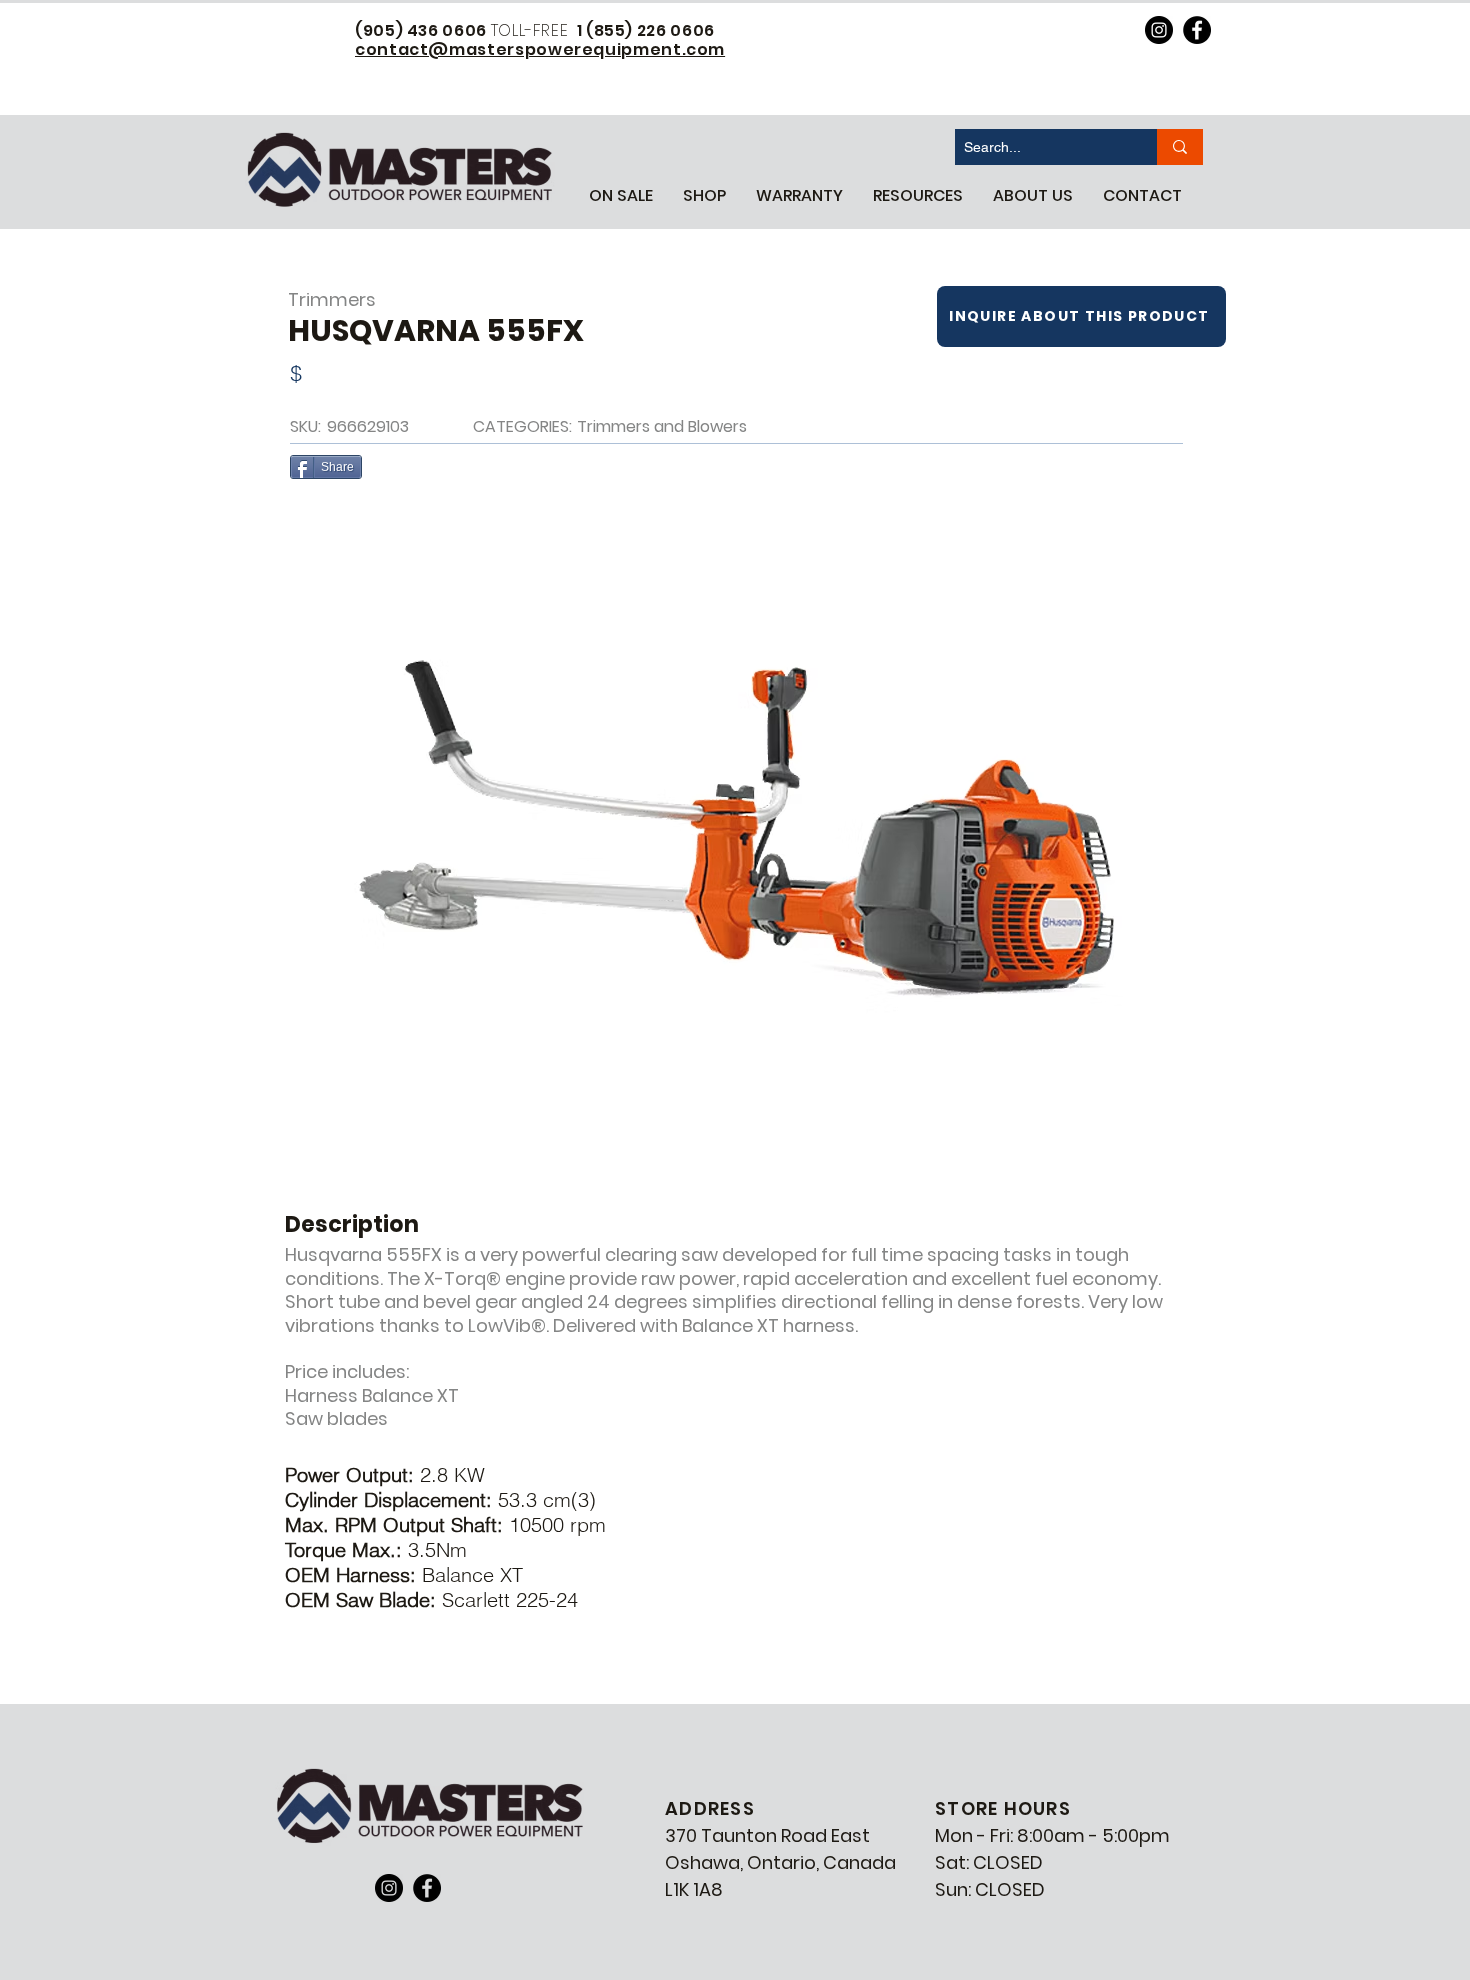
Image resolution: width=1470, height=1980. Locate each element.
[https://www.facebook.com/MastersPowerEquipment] (1197, 30)
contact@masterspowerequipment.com (540, 49)
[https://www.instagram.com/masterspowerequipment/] (1159, 30)
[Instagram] (389, 1888)
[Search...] (1180, 147)
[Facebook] (427, 1888)
